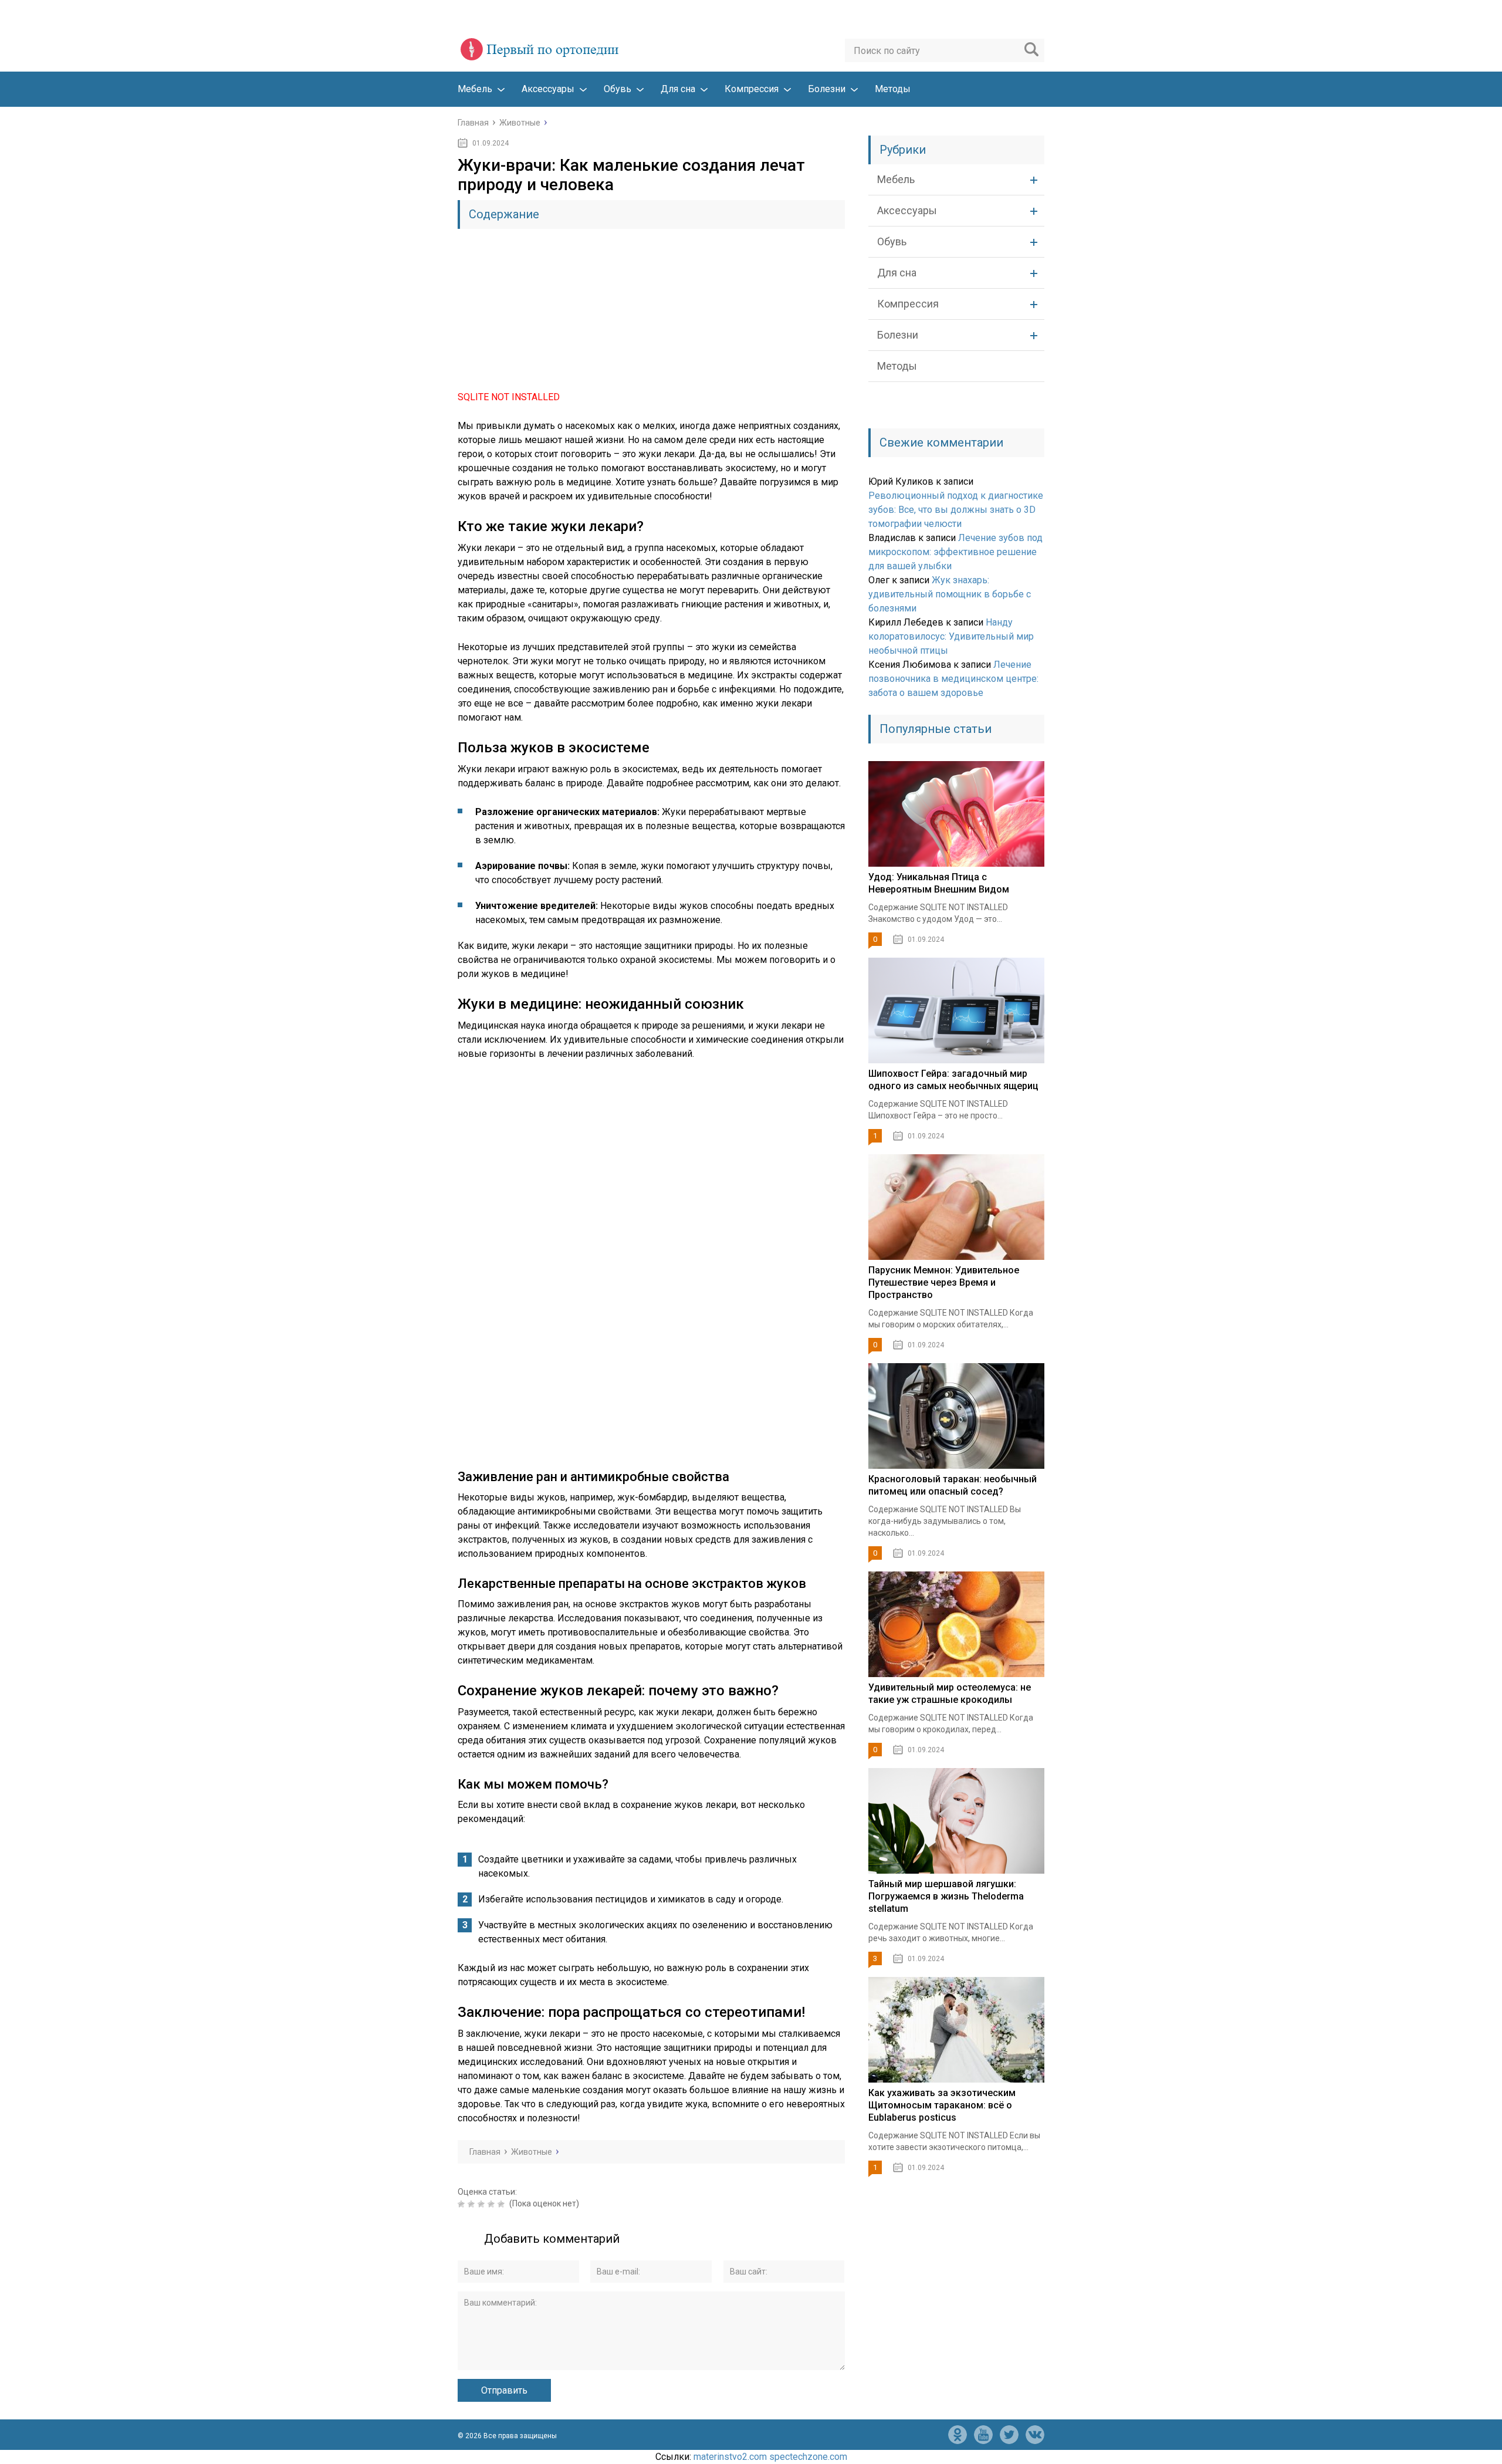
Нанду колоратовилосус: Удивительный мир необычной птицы (951, 636)
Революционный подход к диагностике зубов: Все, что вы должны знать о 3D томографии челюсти (956, 510)
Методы (893, 89)
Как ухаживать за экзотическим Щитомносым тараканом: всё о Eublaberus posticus (942, 2105)
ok (958, 2435)
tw (1009, 2435)
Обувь (618, 89)
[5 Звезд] (503, 2204)
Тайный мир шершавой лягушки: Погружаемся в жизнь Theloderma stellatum (946, 1896)
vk (1035, 2435)
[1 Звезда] (463, 2204)
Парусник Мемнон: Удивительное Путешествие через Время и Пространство (944, 1282)
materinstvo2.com (730, 2457)
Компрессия (752, 89)
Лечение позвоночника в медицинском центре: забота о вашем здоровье (953, 679)
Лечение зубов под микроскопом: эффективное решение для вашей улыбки (955, 552)
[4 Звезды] (493, 2204)
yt (983, 2435)
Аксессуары (548, 89)
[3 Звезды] (483, 2204)
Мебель (475, 89)
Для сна (678, 89)
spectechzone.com (808, 2457)
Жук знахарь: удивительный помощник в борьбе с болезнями (950, 594)
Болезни (827, 89)
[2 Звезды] (473, 2204)
